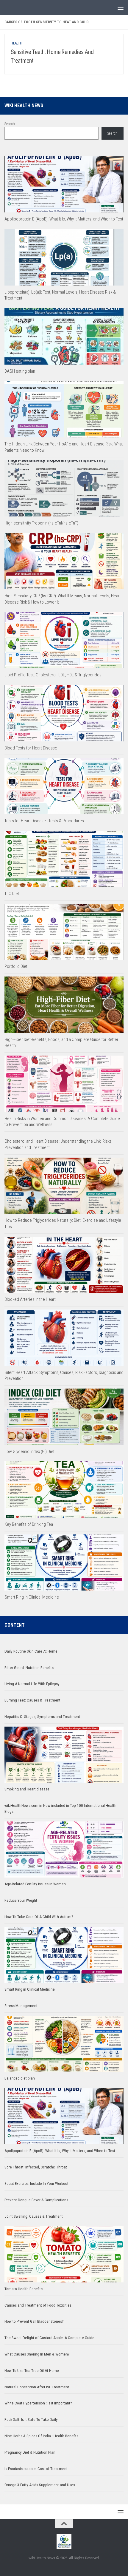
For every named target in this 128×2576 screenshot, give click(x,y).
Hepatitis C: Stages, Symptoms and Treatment (42, 1717)
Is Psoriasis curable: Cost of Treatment (36, 2469)
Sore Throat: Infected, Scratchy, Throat (36, 2167)
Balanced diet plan (20, 2078)
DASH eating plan (20, 371)
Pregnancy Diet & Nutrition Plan (30, 2452)
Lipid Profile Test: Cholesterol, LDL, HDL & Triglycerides (53, 675)
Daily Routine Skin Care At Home (31, 1651)
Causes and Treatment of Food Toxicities (38, 2305)
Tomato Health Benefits (24, 2289)
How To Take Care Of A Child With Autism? (39, 1917)
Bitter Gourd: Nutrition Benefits (29, 1668)
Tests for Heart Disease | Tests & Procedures (44, 821)
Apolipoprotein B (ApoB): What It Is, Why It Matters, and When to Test (64, 219)
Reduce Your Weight (21, 1900)
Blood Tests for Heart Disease (31, 748)
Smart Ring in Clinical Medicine (32, 1597)
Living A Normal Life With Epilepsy (32, 1684)
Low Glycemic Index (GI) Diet (29, 1451)
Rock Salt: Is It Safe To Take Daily (31, 2420)
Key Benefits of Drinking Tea (29, 1524)
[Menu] (121, 7)
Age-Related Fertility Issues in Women (35, 1884)
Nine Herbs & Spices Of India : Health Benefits (41, 2436)
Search (10, 124)
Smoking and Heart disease (27, 1789)
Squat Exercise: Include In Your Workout (36, 2184)
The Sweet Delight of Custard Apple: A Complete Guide (49, 2338)
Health (17, 43)
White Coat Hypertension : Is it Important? (38, 2403)
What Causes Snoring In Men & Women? (37, 2354)
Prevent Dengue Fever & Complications (36, 2200)
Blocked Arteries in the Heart (30, 1299)
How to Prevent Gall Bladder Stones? (34, 2321)
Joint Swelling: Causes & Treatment (34, 2216)
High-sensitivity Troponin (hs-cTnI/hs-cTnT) (41, 523)
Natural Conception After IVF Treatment (37, 2387)
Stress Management (21, 2006)
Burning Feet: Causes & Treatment (32, 1700)
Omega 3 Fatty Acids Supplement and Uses (40, 2485)
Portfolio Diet (16, 966)
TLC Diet (12, 894)
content (15, 1625)
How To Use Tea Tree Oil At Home (32, 2371)
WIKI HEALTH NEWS (24, 105)
